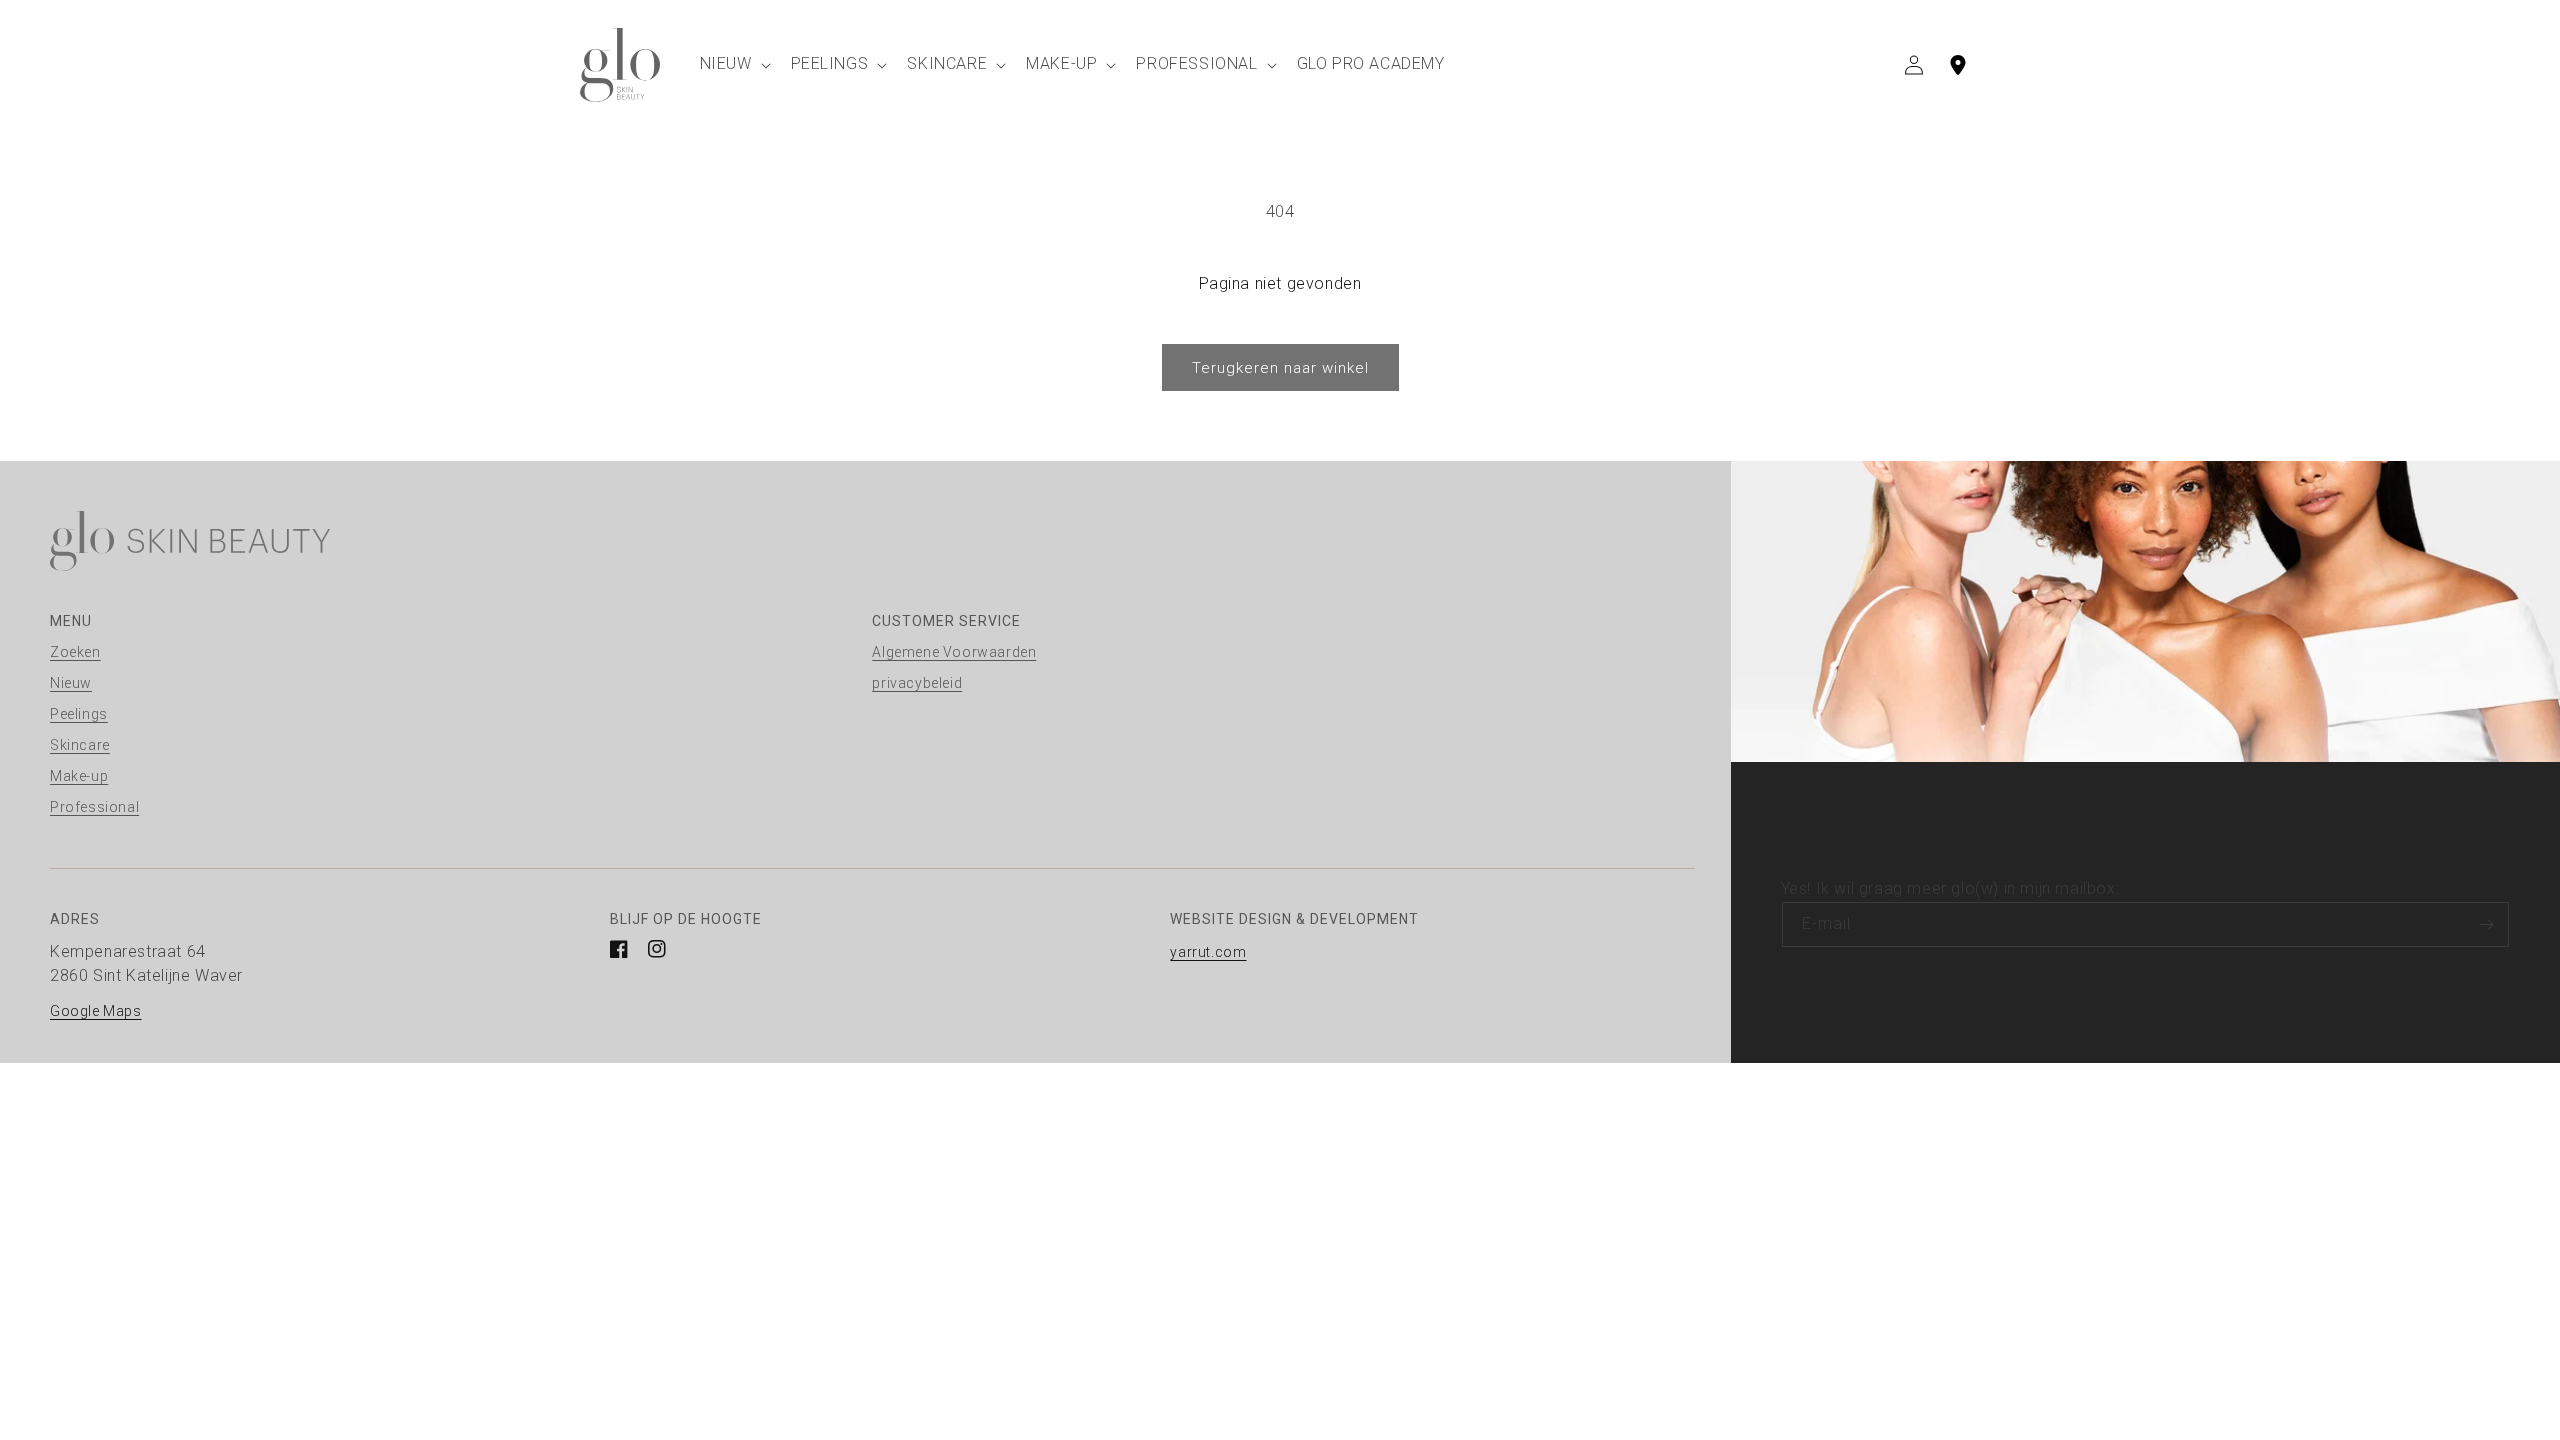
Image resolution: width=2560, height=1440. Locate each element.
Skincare (80, 745)
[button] (733, 64)
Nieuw (71, 683)
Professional (94, 807)
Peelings (79, 714)
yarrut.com (1208, 952)
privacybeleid (917, 683)
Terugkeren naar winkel (1280, 368)
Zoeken (75, 652)
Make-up (79, 776)
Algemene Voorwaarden (954, 652)
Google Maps (96, 1011)
